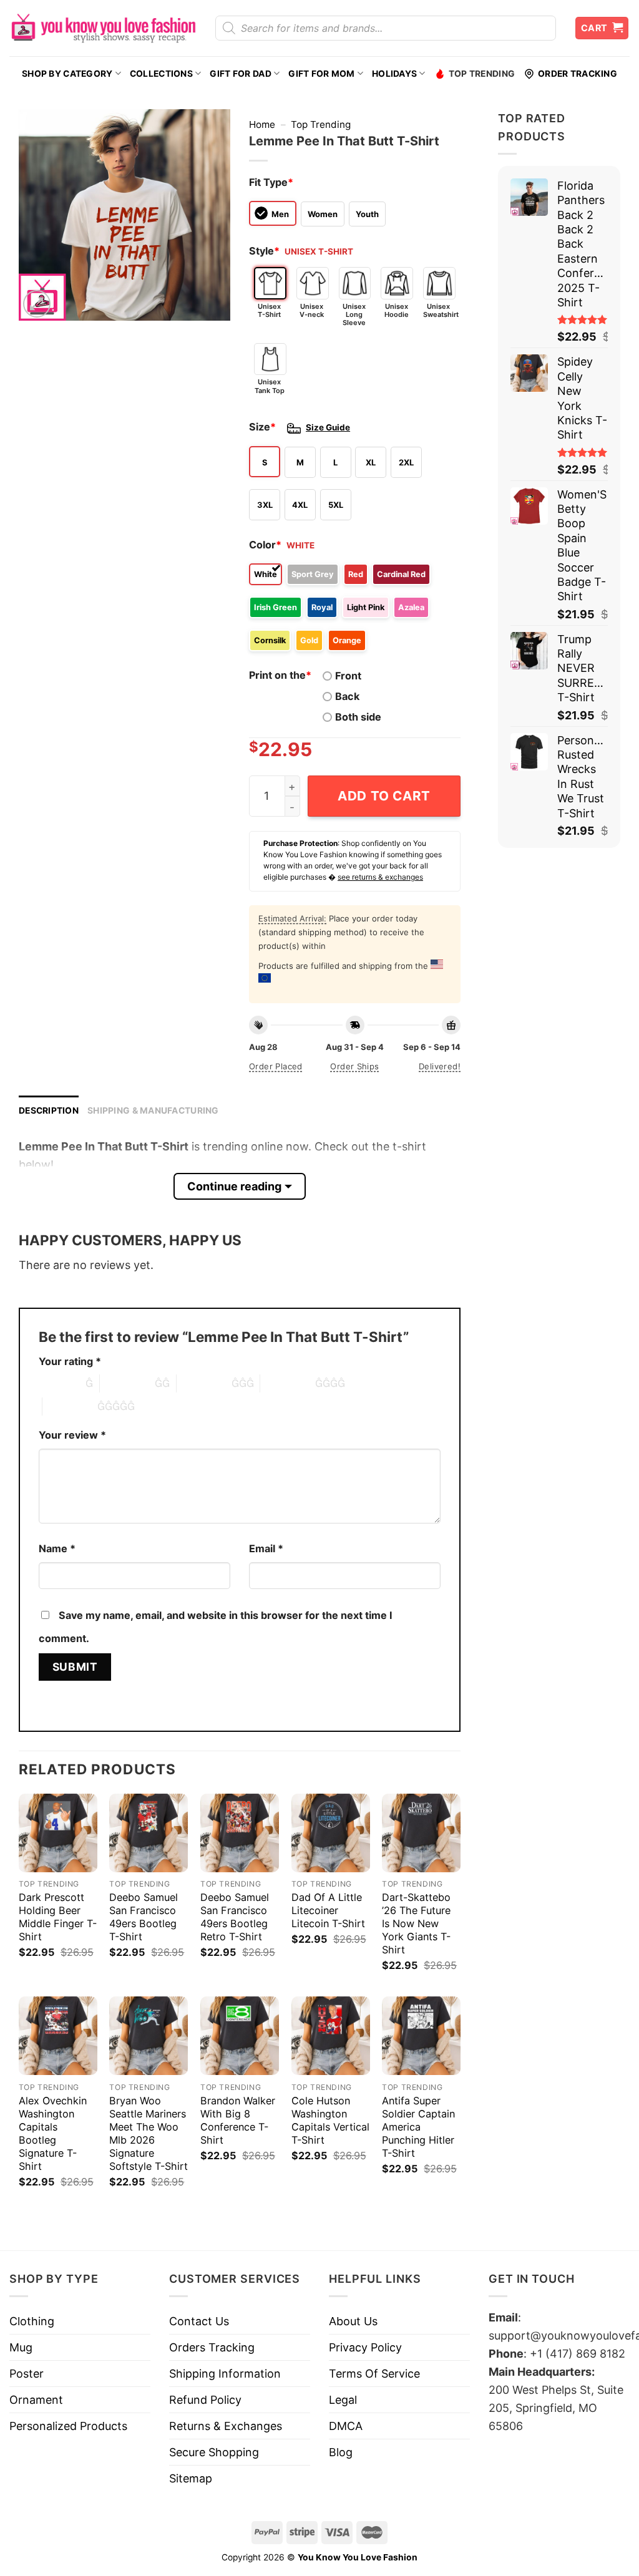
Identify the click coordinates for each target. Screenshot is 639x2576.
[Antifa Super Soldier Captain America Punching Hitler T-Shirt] (421, 2036)
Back (347, 696)
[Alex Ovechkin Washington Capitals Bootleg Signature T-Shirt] (58, 2036)
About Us (353, 2321)
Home (262, 124)
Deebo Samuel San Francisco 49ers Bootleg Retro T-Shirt (235, 1917)
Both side (358, 717)
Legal (343, 2400)
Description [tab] (49, 1111)
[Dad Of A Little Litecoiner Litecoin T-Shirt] (331, 1833)
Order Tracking (578, 74)
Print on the (280, 675)
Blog (341, 2452)
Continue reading (234, 1186)
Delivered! (440, 1066)
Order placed (276, 1066)
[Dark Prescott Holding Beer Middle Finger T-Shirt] (58, 1833)
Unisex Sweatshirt (439, 310)
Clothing (32, 2321)
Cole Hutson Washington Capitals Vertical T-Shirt (330, 2120)
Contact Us (199, 2321)
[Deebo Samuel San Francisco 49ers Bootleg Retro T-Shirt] (240, 1833)
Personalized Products (68, 2426)
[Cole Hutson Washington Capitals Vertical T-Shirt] (331, 2036)
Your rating (70, 1361)
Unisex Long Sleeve (354, 314)
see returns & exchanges (380, 877)
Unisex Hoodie (397, 310)
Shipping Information (225, 2374)
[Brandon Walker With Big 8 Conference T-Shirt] (240, 2036)
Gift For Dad (240, 74)
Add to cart (384, 796)
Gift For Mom (321, 74)
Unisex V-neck (312, 310)
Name (57, 1548)
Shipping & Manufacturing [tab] (153, 1111)
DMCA (346, 2426)
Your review (72, 1435)
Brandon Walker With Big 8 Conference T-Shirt (238, 2120)
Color (265, 545)
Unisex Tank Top (270, 386)
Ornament (36, 2400)
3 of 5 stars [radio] (204, 1383)
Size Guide (328, 427)
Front (348, 676)
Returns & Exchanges (226, 2426)
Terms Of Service (374, 2374)
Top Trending (482, 74)
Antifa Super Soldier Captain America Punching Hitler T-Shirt (418, 2127)
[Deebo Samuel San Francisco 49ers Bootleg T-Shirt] (149, 1833)
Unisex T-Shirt (269, 310)
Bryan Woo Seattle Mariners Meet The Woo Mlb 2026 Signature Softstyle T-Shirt (149, 2133)
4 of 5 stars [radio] (288, 1383)
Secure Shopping (214, 2452)
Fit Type (271, 182)
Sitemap (191, 2478)
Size (262, 427)
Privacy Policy (365, 2347)
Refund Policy (205, 2400)
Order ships (354, 1066)
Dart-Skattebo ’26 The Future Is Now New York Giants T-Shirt (416, 1923)
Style (264, 251)
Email (266, 1548)
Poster (27, 2374)
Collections (161, 74)
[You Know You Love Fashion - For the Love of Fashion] (103, 28)
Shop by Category (67, 74)
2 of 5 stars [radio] (127, 1383)
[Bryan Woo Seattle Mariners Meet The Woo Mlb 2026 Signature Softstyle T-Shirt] (149, 2036)
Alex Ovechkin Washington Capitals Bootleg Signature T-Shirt (53, 2133)
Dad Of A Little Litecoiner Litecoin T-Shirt (328, 1910)
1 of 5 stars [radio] (59, 1383)
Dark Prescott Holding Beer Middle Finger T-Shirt (58, 1917)
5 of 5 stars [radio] (70, 1406)
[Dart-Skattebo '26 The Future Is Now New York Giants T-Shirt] (421, 1833)
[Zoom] (37, 304)
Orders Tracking (212, 2347)
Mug (21, 2347)
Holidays (394, 74)
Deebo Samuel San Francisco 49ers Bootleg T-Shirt (144, 1917)
